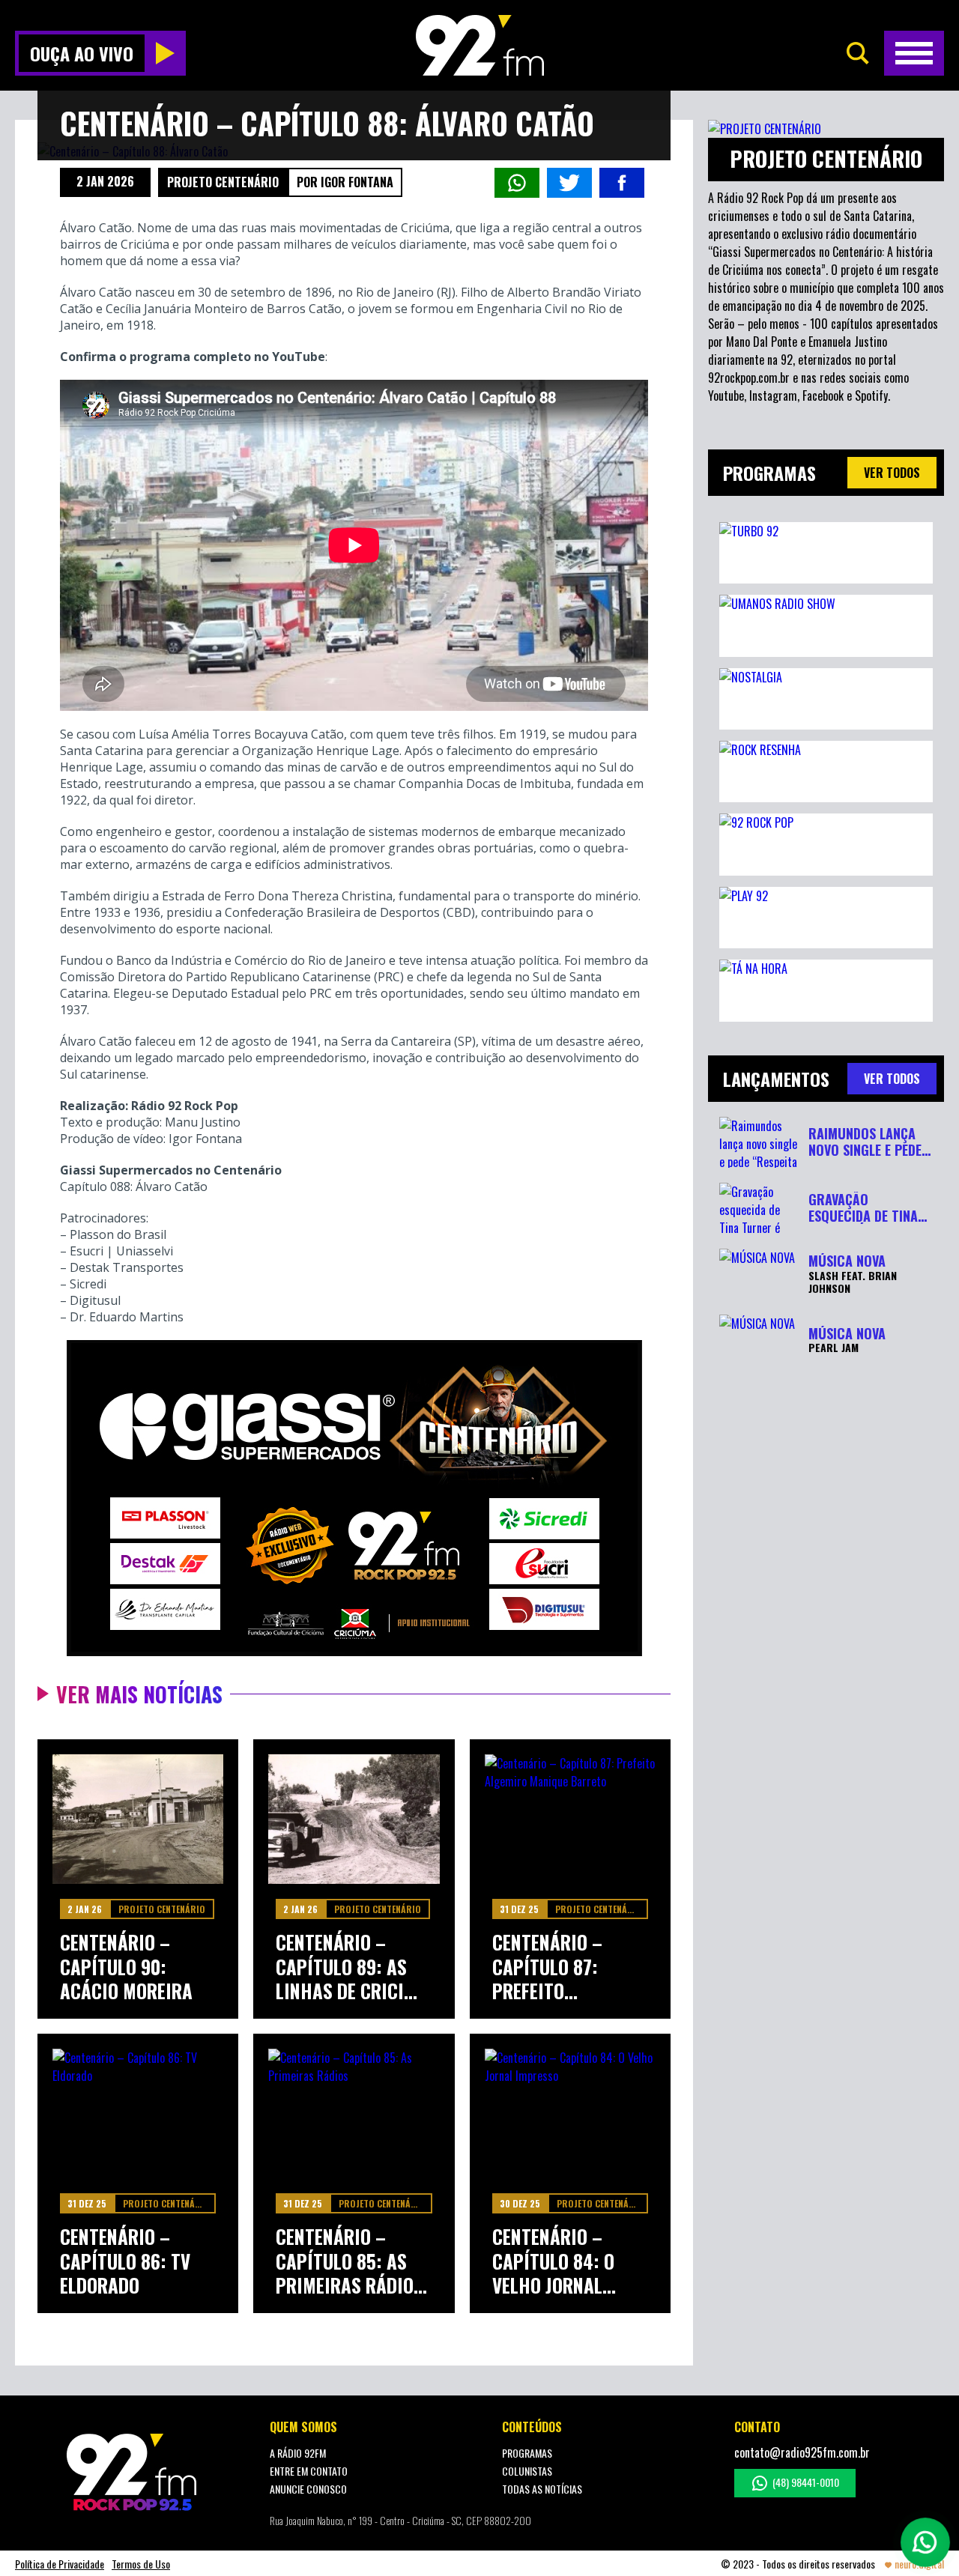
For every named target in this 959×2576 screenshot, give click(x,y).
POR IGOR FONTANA (345, 182)
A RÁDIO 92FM (298, 2453)
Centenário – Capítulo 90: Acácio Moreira (126, 1967)
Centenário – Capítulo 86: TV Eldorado (125, 2261)
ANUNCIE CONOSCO (308, 2489)
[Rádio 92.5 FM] (480, 45)
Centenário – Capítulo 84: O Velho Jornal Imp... (553, 2261)
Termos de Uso (141, 2564)
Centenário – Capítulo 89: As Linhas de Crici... (347, 1967)
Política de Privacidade (60, 2564)
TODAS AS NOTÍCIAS (542, 2489)
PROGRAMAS (527, 2453)
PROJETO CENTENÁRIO (223, 182)
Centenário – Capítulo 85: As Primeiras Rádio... (351, 2261)
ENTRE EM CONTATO (309, 2471)
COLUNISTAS (527, 2471)
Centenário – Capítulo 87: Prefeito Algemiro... (547, 1967)
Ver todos (892, 473)
